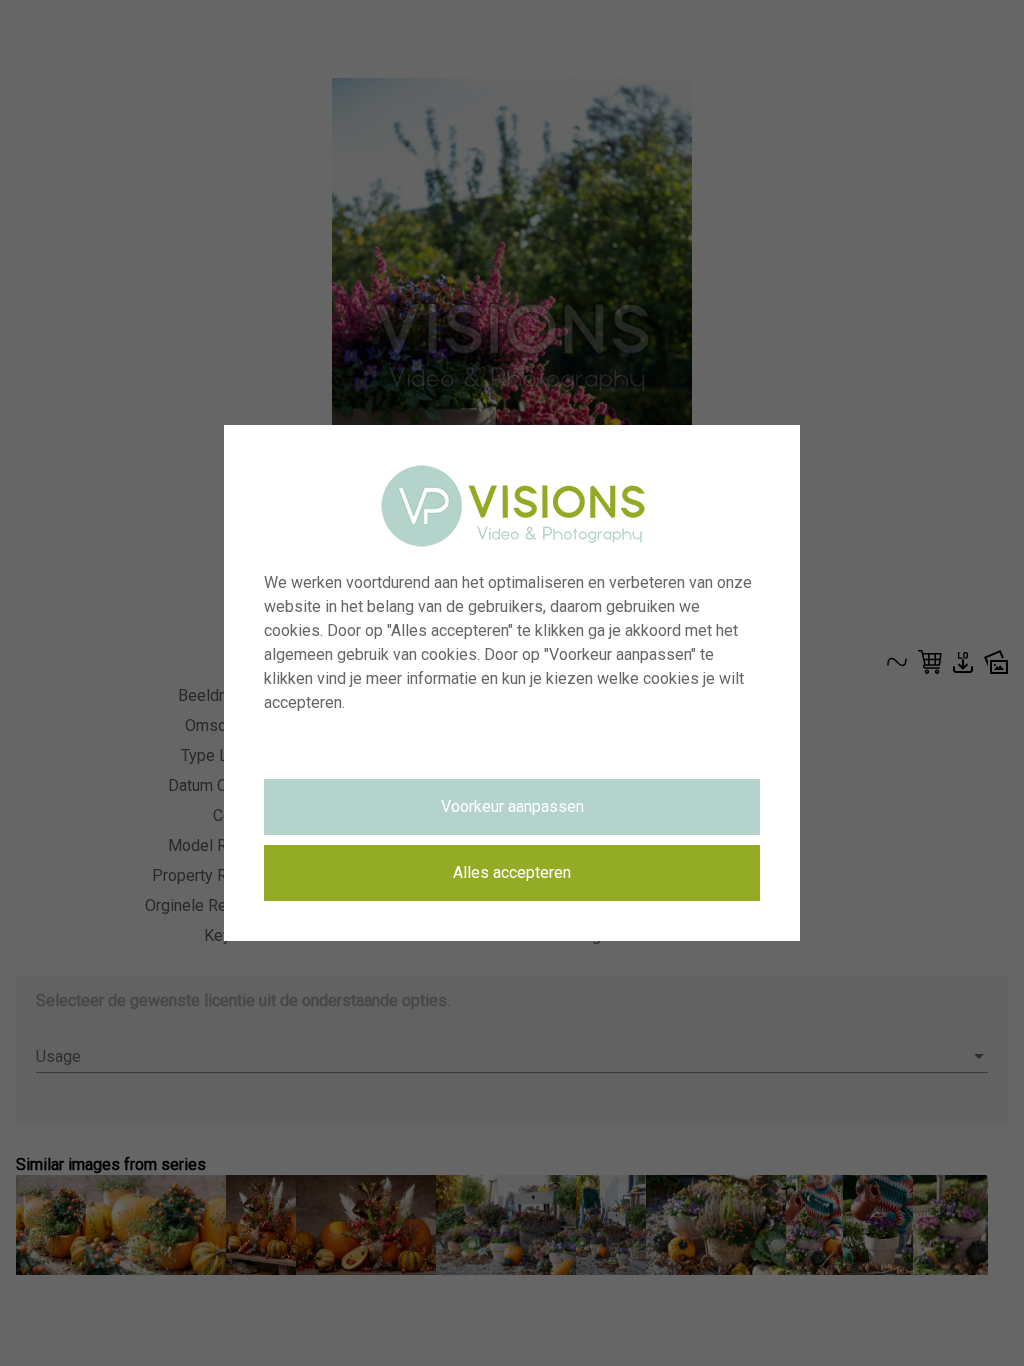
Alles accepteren (512, 872)
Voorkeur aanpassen (512, 806)
